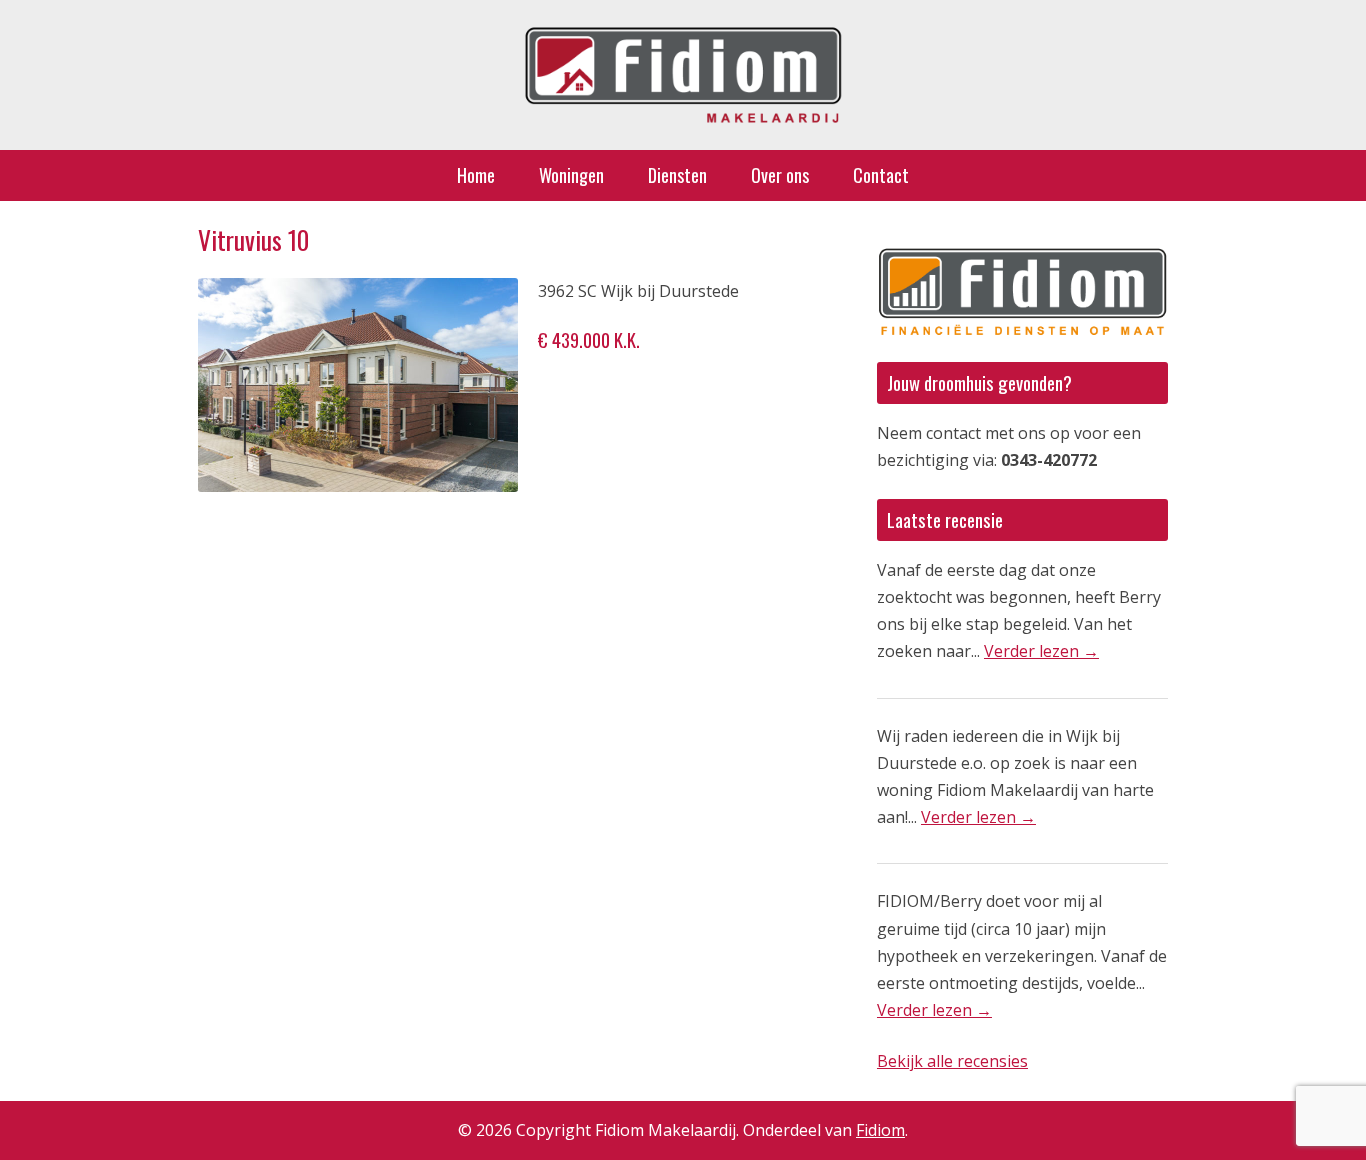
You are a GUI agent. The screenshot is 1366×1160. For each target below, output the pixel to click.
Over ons (780, 175)
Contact (881, 175)
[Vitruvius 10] (358, 385)
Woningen (571, 175)
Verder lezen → (1041, 651)
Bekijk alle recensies (952, 1061)
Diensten (677, 175)
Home (476, 175)
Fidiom (880, 1130)
